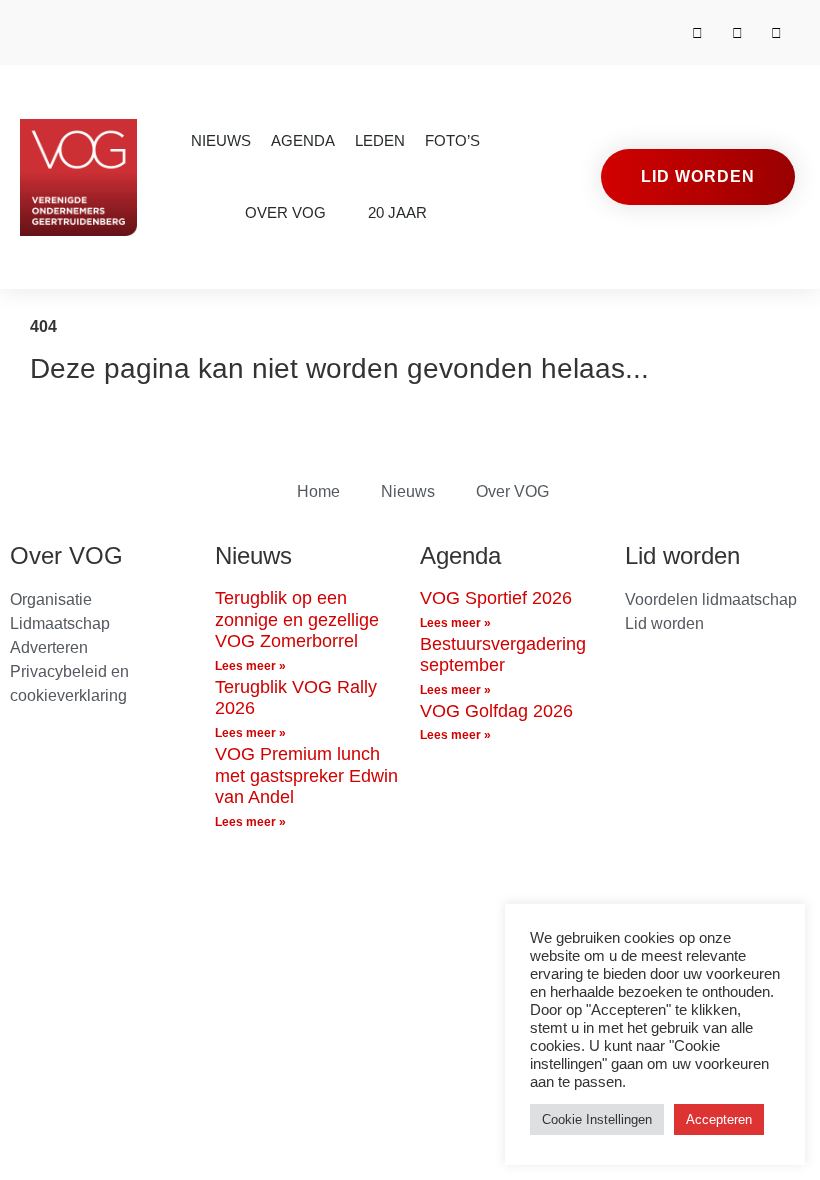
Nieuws (221, 140)
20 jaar (397, 212)
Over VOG (285, 212)
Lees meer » (250, 666)
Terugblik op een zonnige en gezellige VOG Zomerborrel (297, 619)
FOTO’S (452, 140)
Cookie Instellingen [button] (597, 1119)
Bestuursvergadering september (503, 655)
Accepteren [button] (719, 1119)
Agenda (303, 140)
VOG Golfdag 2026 (496, 711)
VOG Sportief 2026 (496, 598)
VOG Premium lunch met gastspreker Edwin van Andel (306, 775)
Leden (380, 140)
